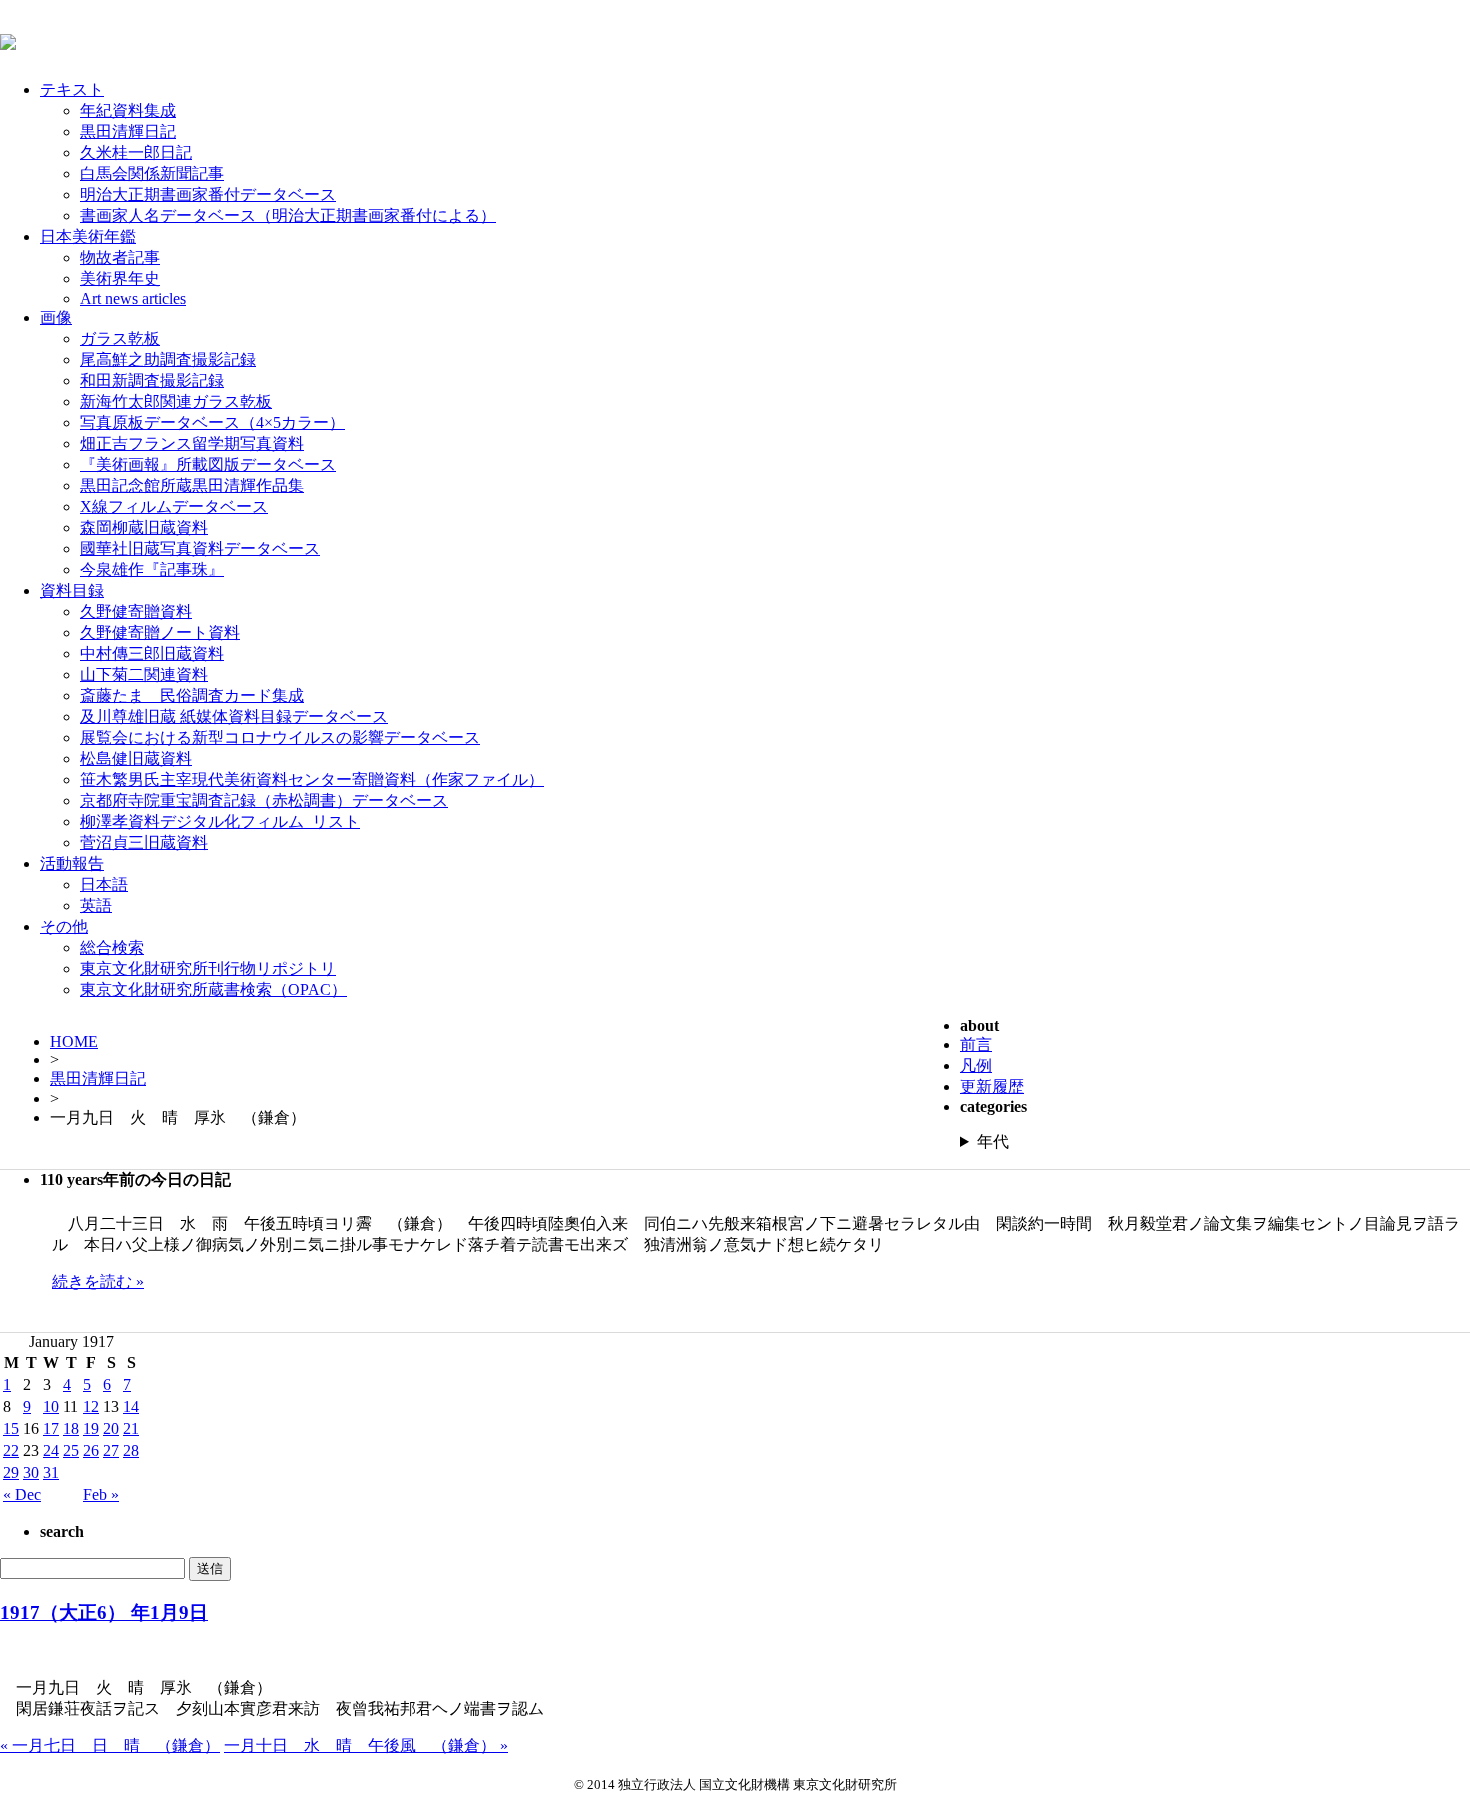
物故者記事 (120, 257)
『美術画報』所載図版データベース (208, 464)
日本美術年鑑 (88, 236)
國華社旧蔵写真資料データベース (200, 548)
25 (71, 1450)
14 (131, 1406)
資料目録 (72, 590)
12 (91, 1406)
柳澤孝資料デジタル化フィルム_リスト (220, 821)
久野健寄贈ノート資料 (160, 632)
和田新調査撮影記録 (152, 380)
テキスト (72, 89)
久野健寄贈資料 (136, 611)
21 (131, 1428)
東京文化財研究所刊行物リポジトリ (208, 968)
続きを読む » (98, 1281)
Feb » (101, 1494)
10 (51, 1406)
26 (91, 1450)
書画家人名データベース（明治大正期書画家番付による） (288, 215)
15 (11, 1428)
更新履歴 (992, 1086)
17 (51, 1428)
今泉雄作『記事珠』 (152, 569)
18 (71, 1428)
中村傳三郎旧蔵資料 (152, 653)
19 (91, 1428)
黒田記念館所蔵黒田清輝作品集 (192, 485)
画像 (56, 317)
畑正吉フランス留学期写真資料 (192, 443)
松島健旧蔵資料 (136, 758)
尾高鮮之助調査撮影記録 (168, 359)
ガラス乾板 (120, 338)
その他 (64, 926)
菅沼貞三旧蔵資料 (144, 842)
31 (51, 1472)
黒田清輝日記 (128, 131)
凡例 (976, 1065)
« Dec (22, 1494)
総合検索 (112, 947)
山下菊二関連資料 (144, 674)
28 (131, 1450)
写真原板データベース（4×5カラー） (212, 422)
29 (11, 1472)
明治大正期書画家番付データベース (208, 194)
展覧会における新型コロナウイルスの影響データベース (280, 737)
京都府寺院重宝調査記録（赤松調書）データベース (264, 800)
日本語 (104, 884)
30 (31, 1472)
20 (111, 1428)
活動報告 (72, 863)
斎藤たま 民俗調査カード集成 (192, 695)
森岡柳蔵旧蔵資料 (144, 527)
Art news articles (133, 298)
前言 (976, 1044)
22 (11, 1450)
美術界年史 (120, 278)
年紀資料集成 (128, 110)
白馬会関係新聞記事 (152, 173)
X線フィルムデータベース (174, 506)
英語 (96, 905)
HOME (74, 1041)
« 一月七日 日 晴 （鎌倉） (110, 1745)
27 (111, 1450)
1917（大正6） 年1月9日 (104, 1612)
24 (51, 1450)
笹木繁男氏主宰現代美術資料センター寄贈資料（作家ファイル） (312, 779)
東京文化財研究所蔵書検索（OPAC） (213, 989)
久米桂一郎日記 (136, 152)
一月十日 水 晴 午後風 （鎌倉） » (366, 1745)
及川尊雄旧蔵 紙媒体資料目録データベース (234, 716)
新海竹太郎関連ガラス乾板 (176, 401)
